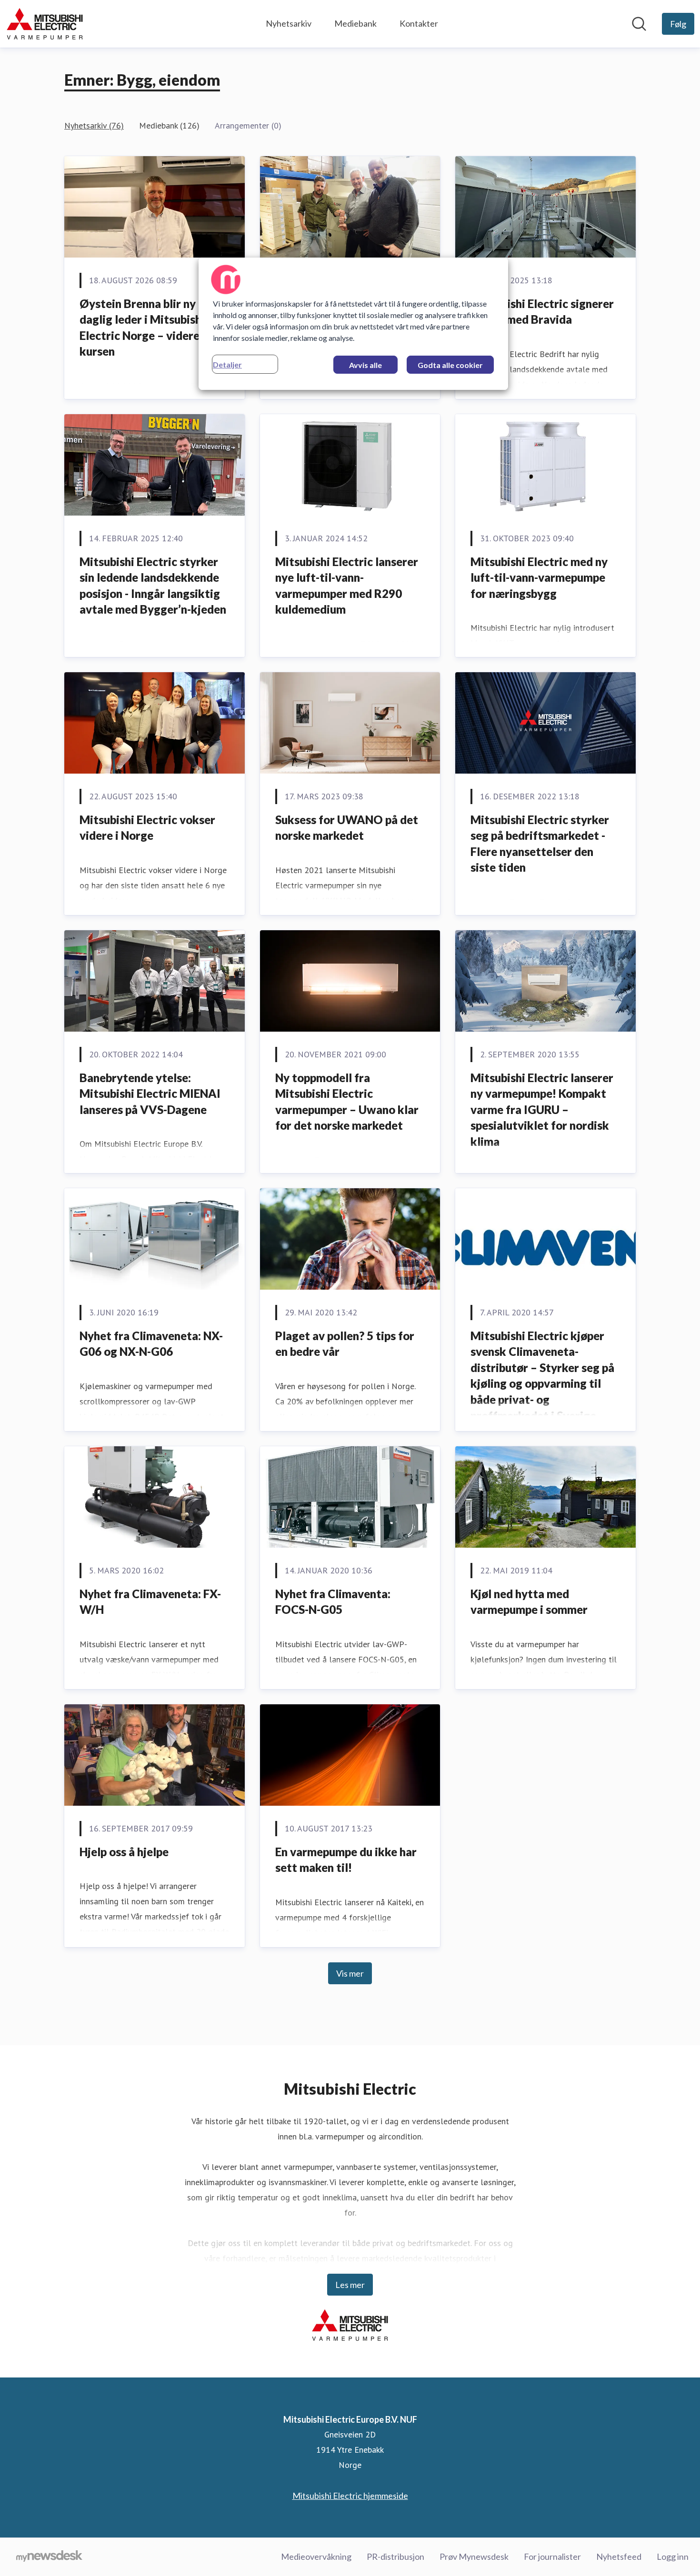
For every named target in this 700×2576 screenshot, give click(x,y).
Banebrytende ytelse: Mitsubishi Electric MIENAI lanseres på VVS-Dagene (150, 1094)
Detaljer (227, 364)
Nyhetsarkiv (289, 23)
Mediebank (355, 23)
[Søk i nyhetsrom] (639, 24)
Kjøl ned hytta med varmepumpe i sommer (529, 1602)
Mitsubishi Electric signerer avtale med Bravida (542, 312)
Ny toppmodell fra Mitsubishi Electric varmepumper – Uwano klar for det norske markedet (347, 1102)
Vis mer (350, 1973)
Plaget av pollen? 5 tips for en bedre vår (345, 1344)
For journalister (552, 2556)
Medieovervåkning (316, 2556)
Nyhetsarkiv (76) (94, 125)
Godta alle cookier (450, 365)
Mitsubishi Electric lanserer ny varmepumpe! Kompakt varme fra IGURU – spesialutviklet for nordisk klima (542, 1109)
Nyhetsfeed (619, 2556)
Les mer (350, 2285)
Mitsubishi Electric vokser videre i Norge (147, 828)
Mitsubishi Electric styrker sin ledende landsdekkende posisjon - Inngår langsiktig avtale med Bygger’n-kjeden (153, 586)
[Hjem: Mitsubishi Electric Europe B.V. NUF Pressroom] (45, 24)
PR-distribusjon (395, 2556)
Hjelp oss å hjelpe (124, 1852)
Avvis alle (365, 365)
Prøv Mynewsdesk (474, 2556)
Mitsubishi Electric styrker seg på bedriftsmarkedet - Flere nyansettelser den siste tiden (540, 844)
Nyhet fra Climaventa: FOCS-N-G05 (333, 1602)
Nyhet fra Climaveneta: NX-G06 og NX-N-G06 (151, 1344)
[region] (353, 324)
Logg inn (673, 2556)
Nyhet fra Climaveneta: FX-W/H (150, 1602)
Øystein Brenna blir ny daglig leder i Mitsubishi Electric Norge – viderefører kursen (153, 328)
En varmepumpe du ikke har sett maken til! (346, 1860)
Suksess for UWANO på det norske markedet (347, 828)
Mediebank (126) (169, 125)
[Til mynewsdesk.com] (49, 2557)
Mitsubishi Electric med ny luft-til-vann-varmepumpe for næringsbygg (539, 577)
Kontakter (419, 23)
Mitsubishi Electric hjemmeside (350, 2496)
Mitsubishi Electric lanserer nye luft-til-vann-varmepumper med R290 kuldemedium (347, 586)
